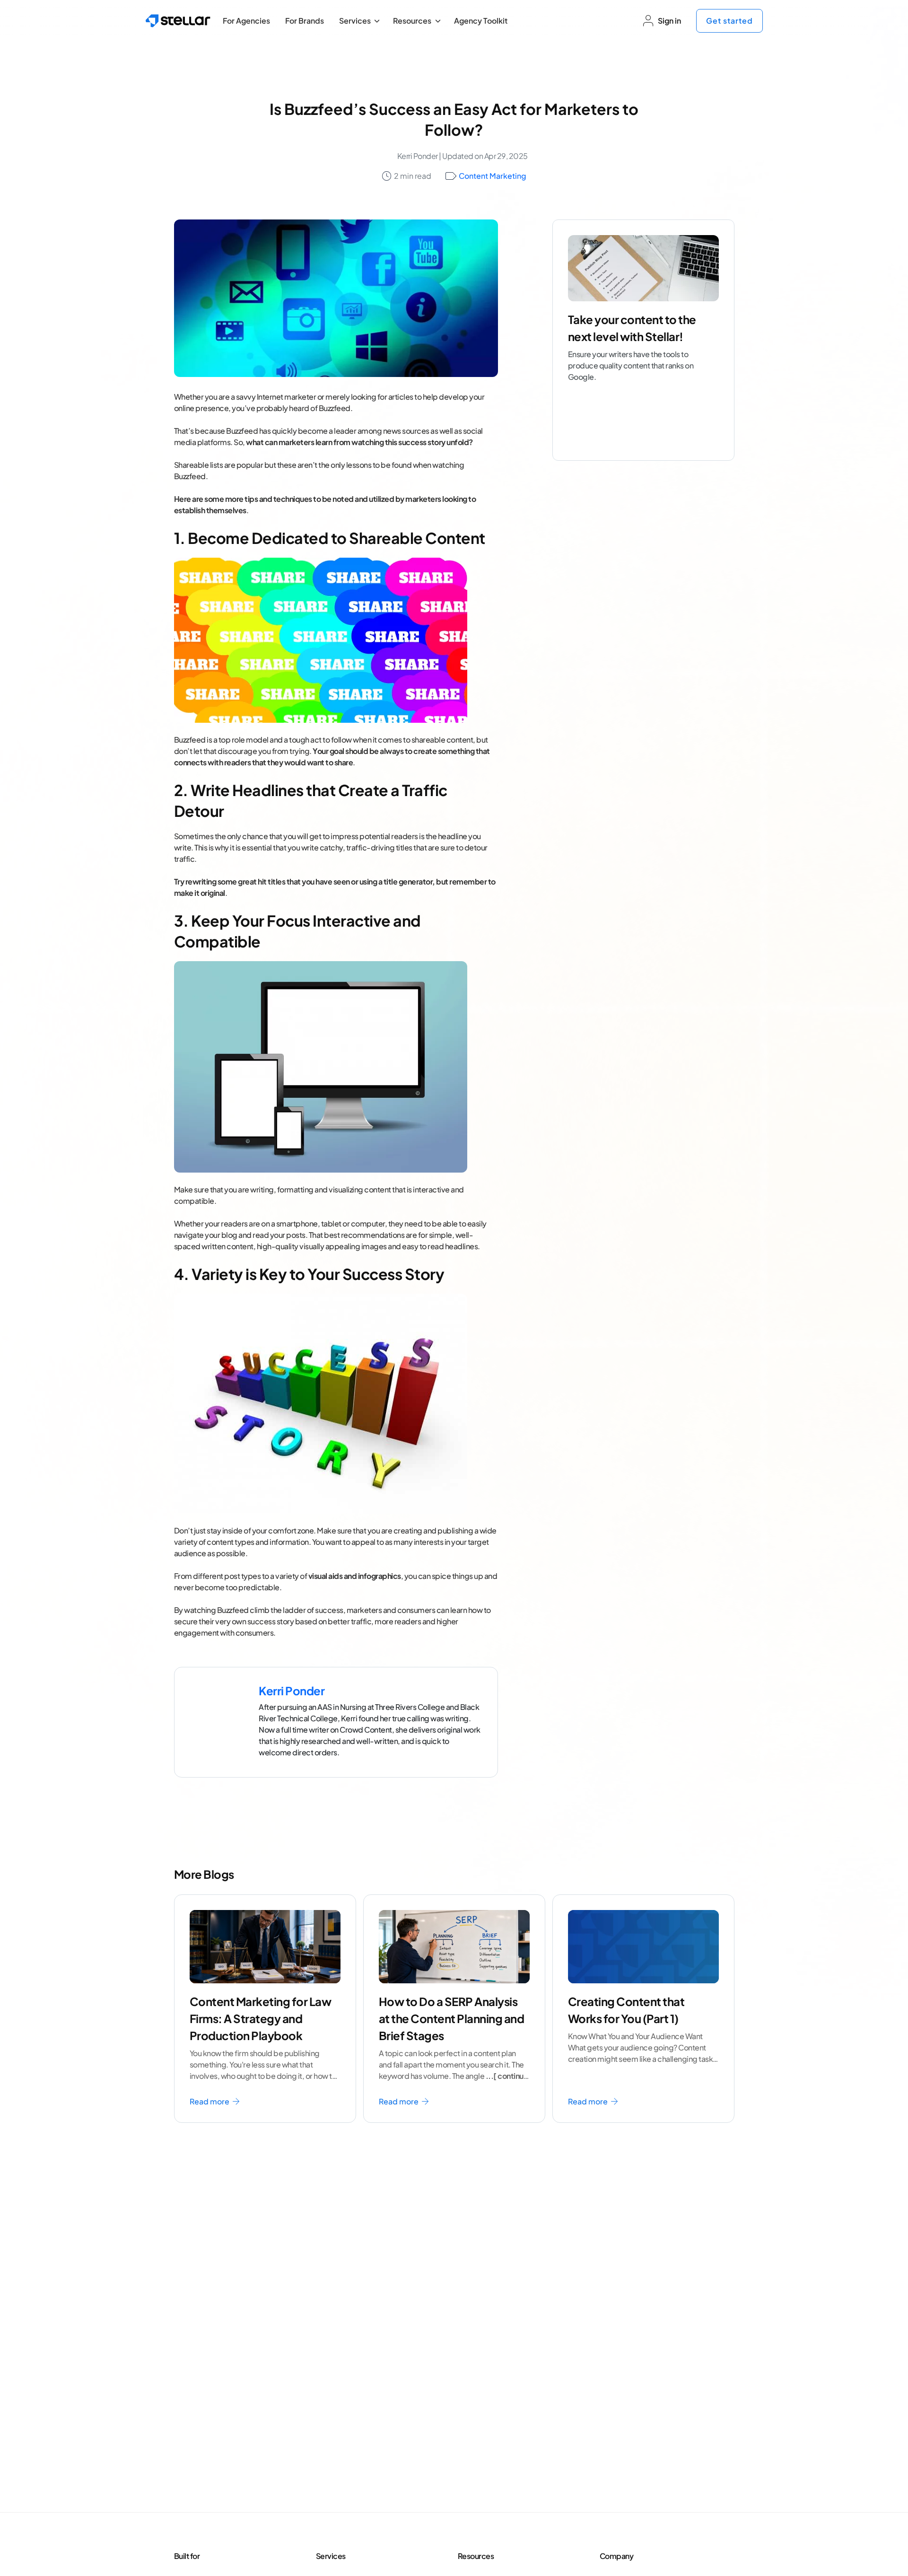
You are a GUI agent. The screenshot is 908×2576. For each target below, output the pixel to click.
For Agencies (246, 21)
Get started (729, 21)
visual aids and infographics (355, 1576)
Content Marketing (493, 176)
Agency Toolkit (481, 21)
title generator (408, 881)
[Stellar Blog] (178, 21)
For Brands (305, 21)
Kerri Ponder (418, 156)
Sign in (669, 21)
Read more (210, 2101)
